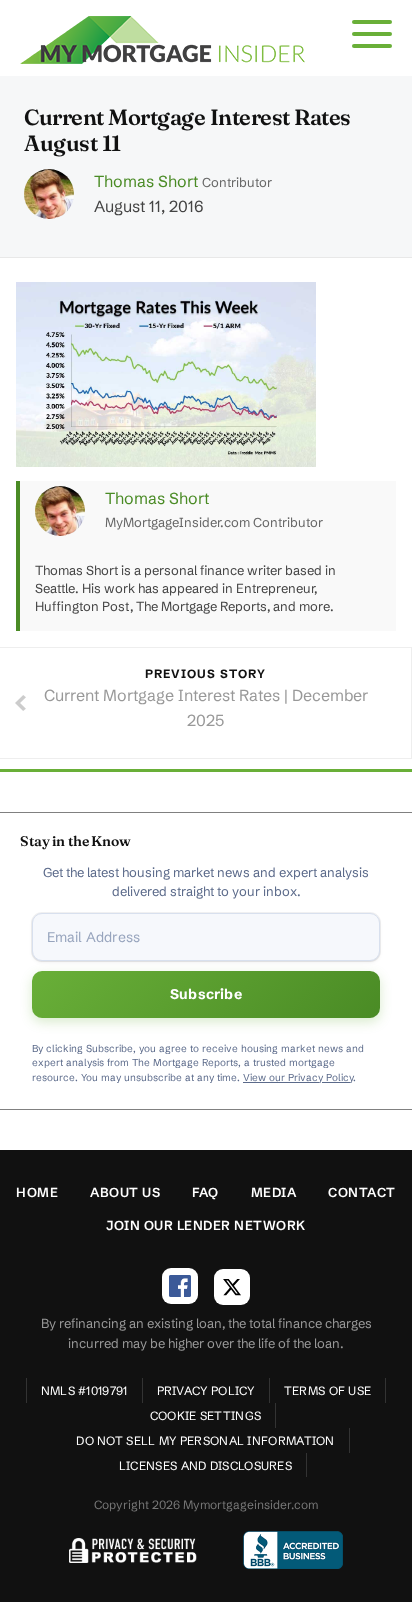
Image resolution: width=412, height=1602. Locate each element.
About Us (125, 1192)
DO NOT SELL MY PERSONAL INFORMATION (205, 1440)
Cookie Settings (206, 1415)
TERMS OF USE (328, 1390)
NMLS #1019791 (84, 1390)
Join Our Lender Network (206, 1225)
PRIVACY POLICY (206, 1390)
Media (274, 1192)
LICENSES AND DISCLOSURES (205, 1465)
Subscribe (206, 994)
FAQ (205, 1192)
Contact (362, 1192)
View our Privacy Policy (298, 1077)
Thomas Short (146, 181)
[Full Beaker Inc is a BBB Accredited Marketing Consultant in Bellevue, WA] (293, 1550)
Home (37, 1192)
